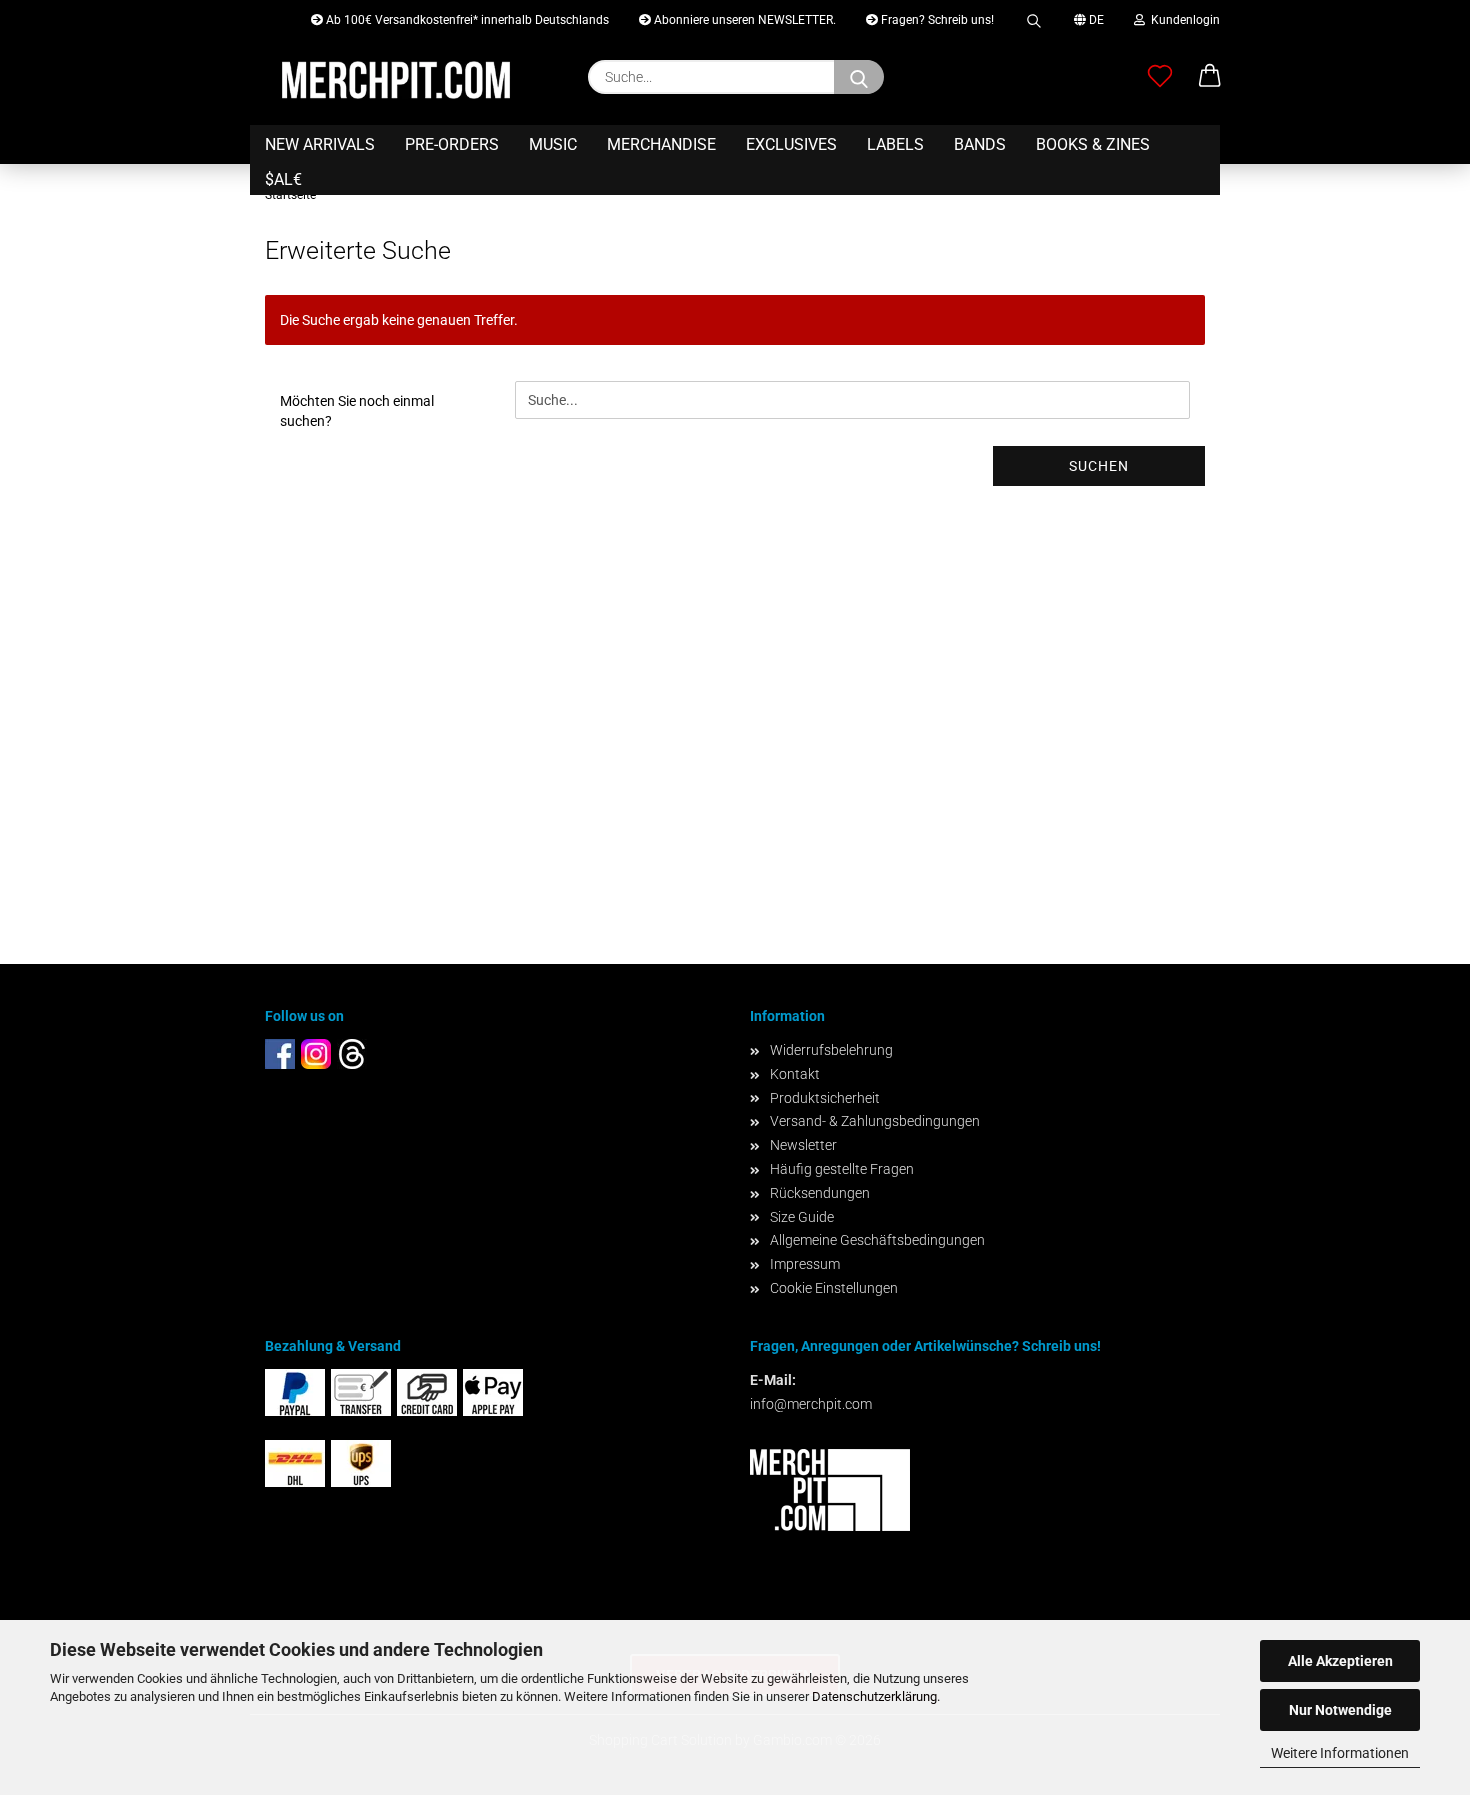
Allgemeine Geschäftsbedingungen (877, 1240)
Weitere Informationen (1340, 1753)
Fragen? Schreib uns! (936, 20)
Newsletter (803, 1145)
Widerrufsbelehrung (831, 1050)
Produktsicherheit (825, 1098)
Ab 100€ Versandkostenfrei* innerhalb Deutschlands (466, 20)
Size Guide (802, 1217)
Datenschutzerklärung (874, 1696)
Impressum (805, 1264)
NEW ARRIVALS (320, 144)
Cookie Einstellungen (834, 1288)
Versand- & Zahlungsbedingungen (875, 1121)
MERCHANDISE (661, 144)
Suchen (1099, 466)
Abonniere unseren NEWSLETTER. (743, 20)
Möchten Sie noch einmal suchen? (357, 411)
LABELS (895, 144)
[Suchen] (1034, 17)
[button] (1210, 77)
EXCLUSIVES (791, 144)
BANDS (980, 144)
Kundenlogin (1182, 20)
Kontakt (795, 1074)
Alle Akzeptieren (1340, 1661)
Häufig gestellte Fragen (842, 1169)
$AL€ (283, 179)
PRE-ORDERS (452, 144)
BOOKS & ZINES (1093, 144)
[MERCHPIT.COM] (396, 80)
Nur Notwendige (1340, 1710)
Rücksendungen (820, 1193)
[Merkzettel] (1160, 77)
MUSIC (553, 144)
